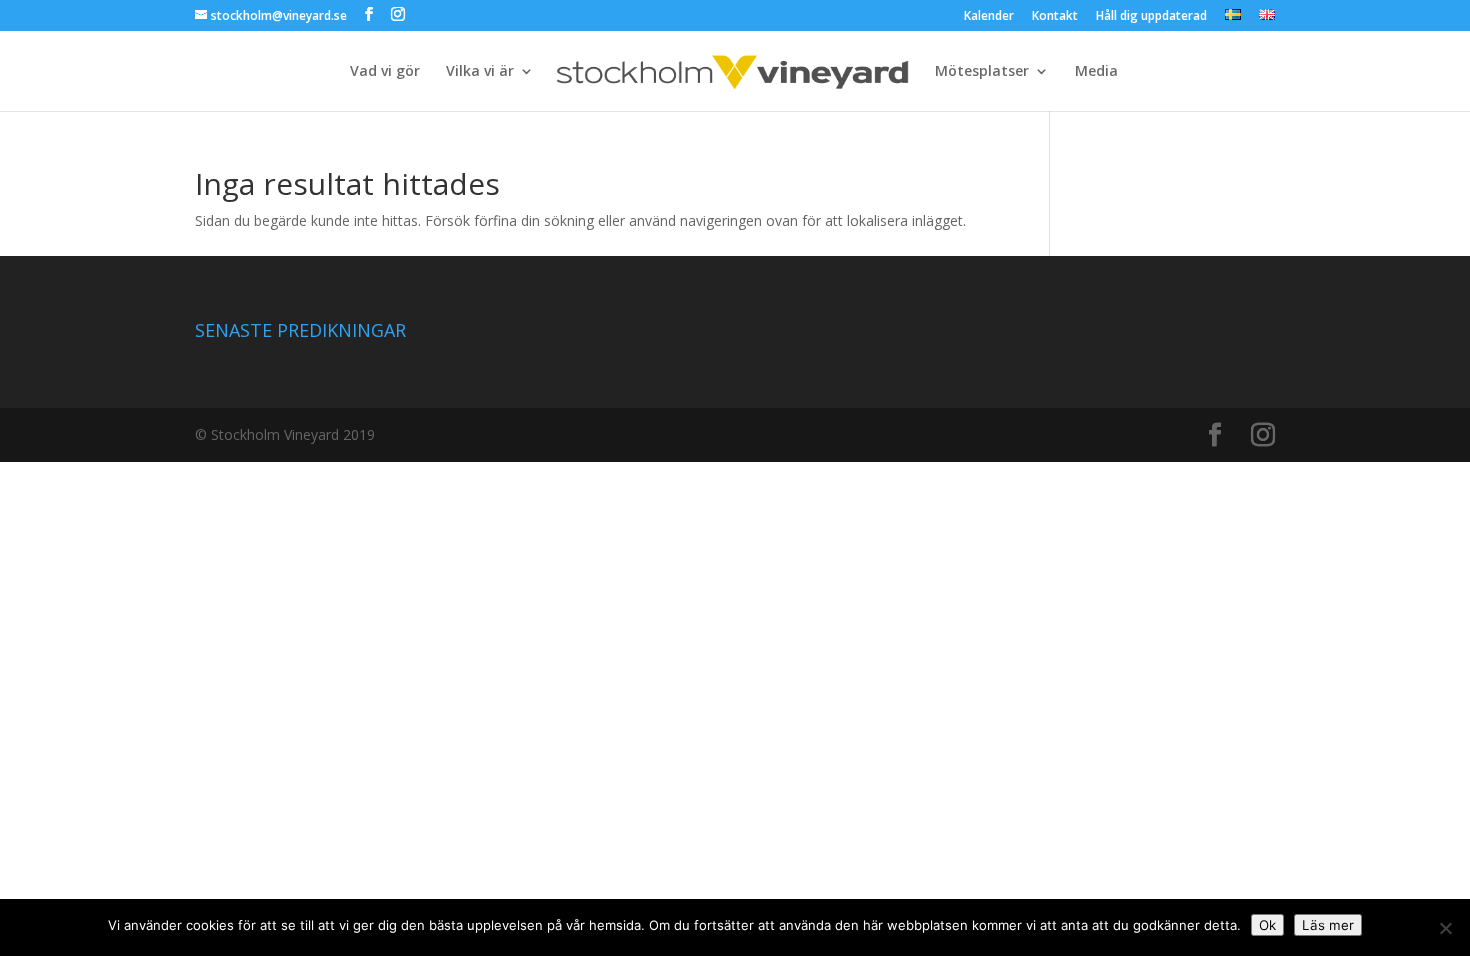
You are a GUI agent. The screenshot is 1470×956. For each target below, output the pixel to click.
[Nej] (1445, 928)
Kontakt (1055, 17)
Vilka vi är (480, 72)
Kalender (989, 17)
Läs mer (1328, 925)
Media (1096, 72)
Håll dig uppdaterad (1151, 17)
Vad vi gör (385, 72)
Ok (1267, 925)
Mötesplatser (982, 72)
